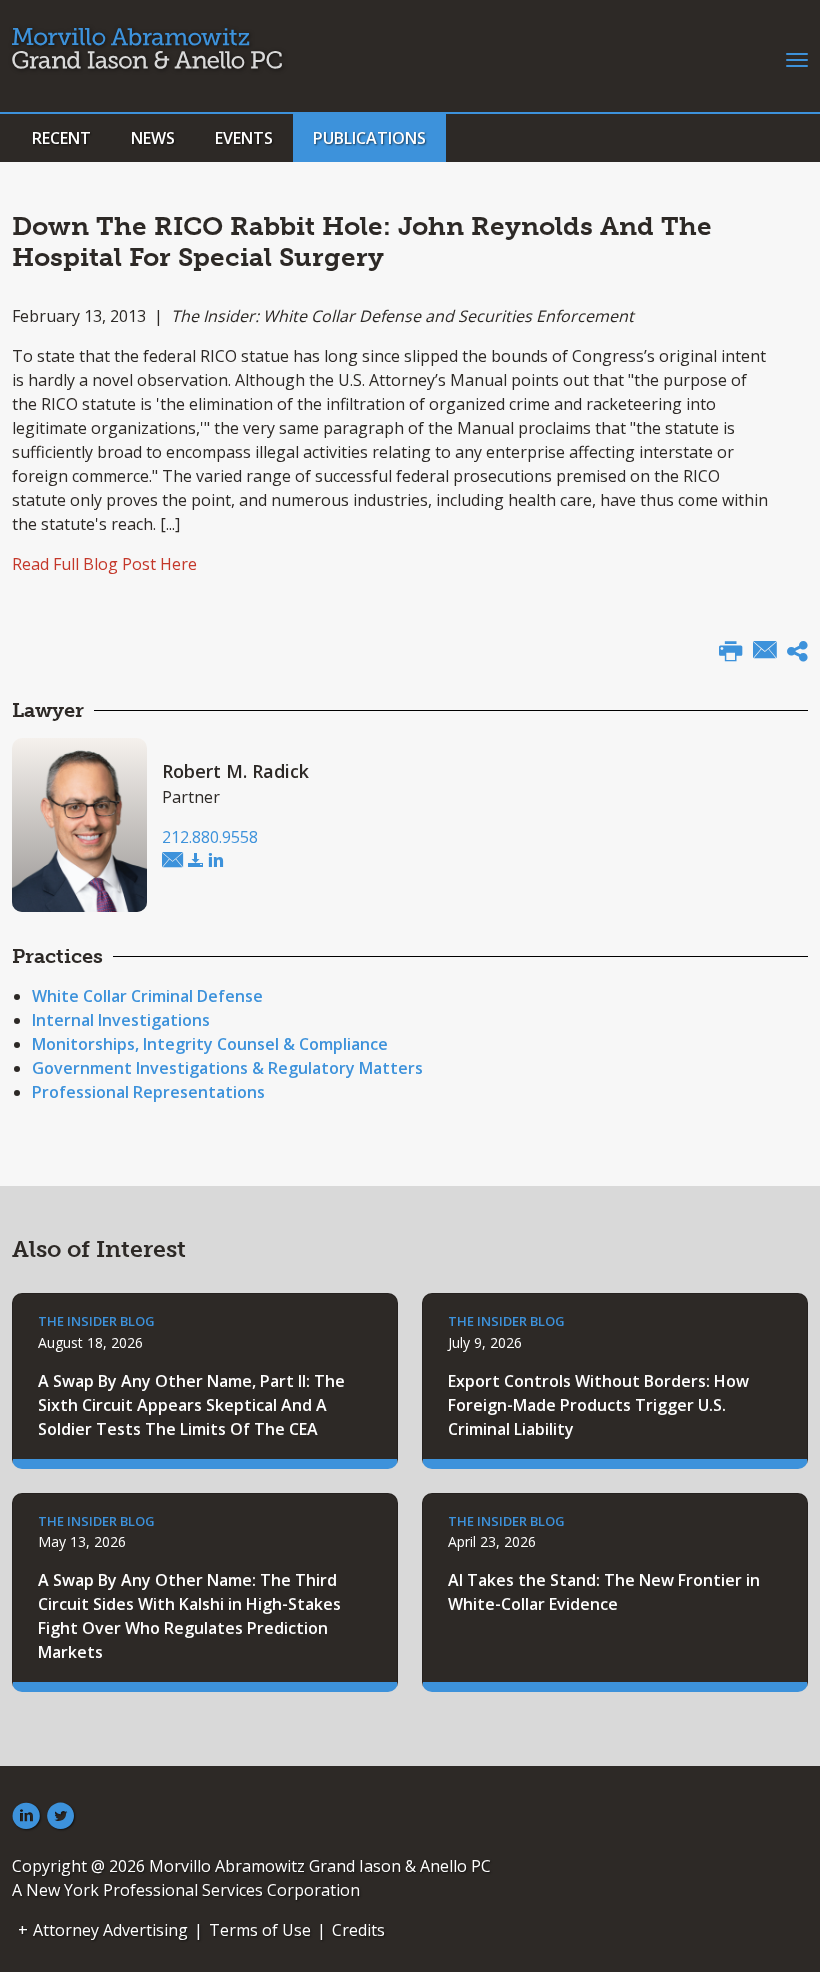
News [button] (153, 138)
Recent (61, 138)
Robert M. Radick (235, 771)
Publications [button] (369, 138)
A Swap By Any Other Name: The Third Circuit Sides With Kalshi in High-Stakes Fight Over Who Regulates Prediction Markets (189, 1616)
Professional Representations (148, 1092)
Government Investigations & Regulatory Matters (227, 1068)
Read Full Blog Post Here (104, 564)
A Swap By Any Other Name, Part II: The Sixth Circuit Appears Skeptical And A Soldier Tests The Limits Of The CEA (191, 1405)
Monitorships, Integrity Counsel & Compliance (210, 1044)
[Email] (765, 652)
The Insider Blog (96, 1321)
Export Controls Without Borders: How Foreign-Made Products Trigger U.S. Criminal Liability (598, 1405)
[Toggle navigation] (797, 58)
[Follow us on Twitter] (61, 1817)
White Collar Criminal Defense (147, 996)
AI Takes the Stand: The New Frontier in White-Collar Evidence (604, 1592)
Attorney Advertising (110, 1930)
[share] (797, 654)
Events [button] (244, 138)
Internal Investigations (121, 1020)
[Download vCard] (196, 861)
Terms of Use (260, 1930)
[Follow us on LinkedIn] (26, 1817)
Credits (358, 1930)
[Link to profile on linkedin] (216, 861)
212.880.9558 (210, 837)
